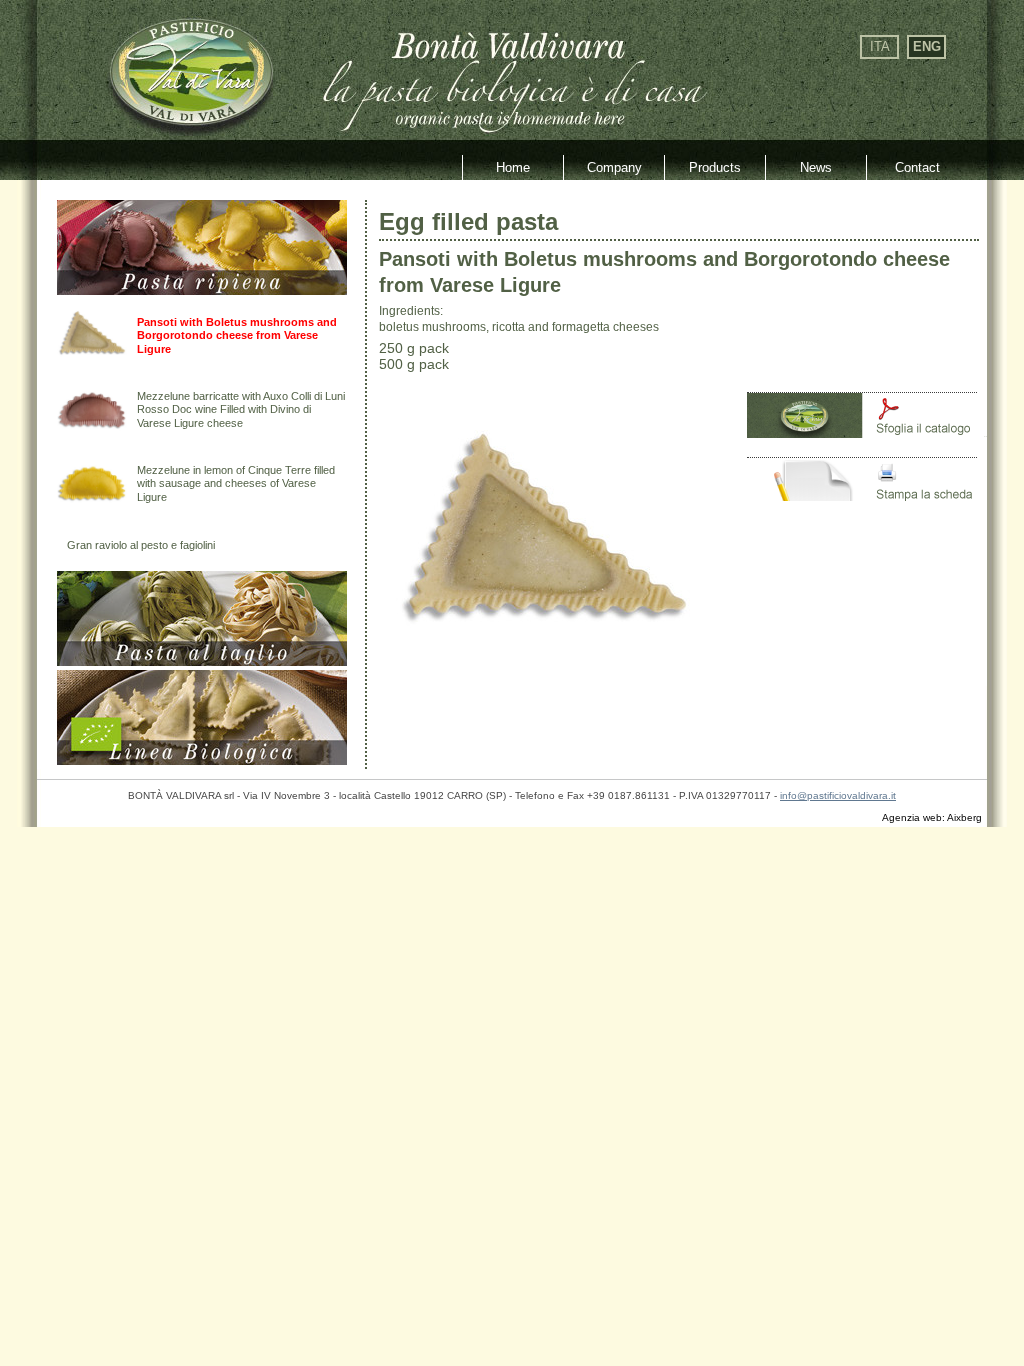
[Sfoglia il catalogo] (867, 433)
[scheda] (867, 498)
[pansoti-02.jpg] (544, 677)
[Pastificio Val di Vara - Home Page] (189, 127)
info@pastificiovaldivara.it (838, 795)
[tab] (202, 290)
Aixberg (964, 817)
